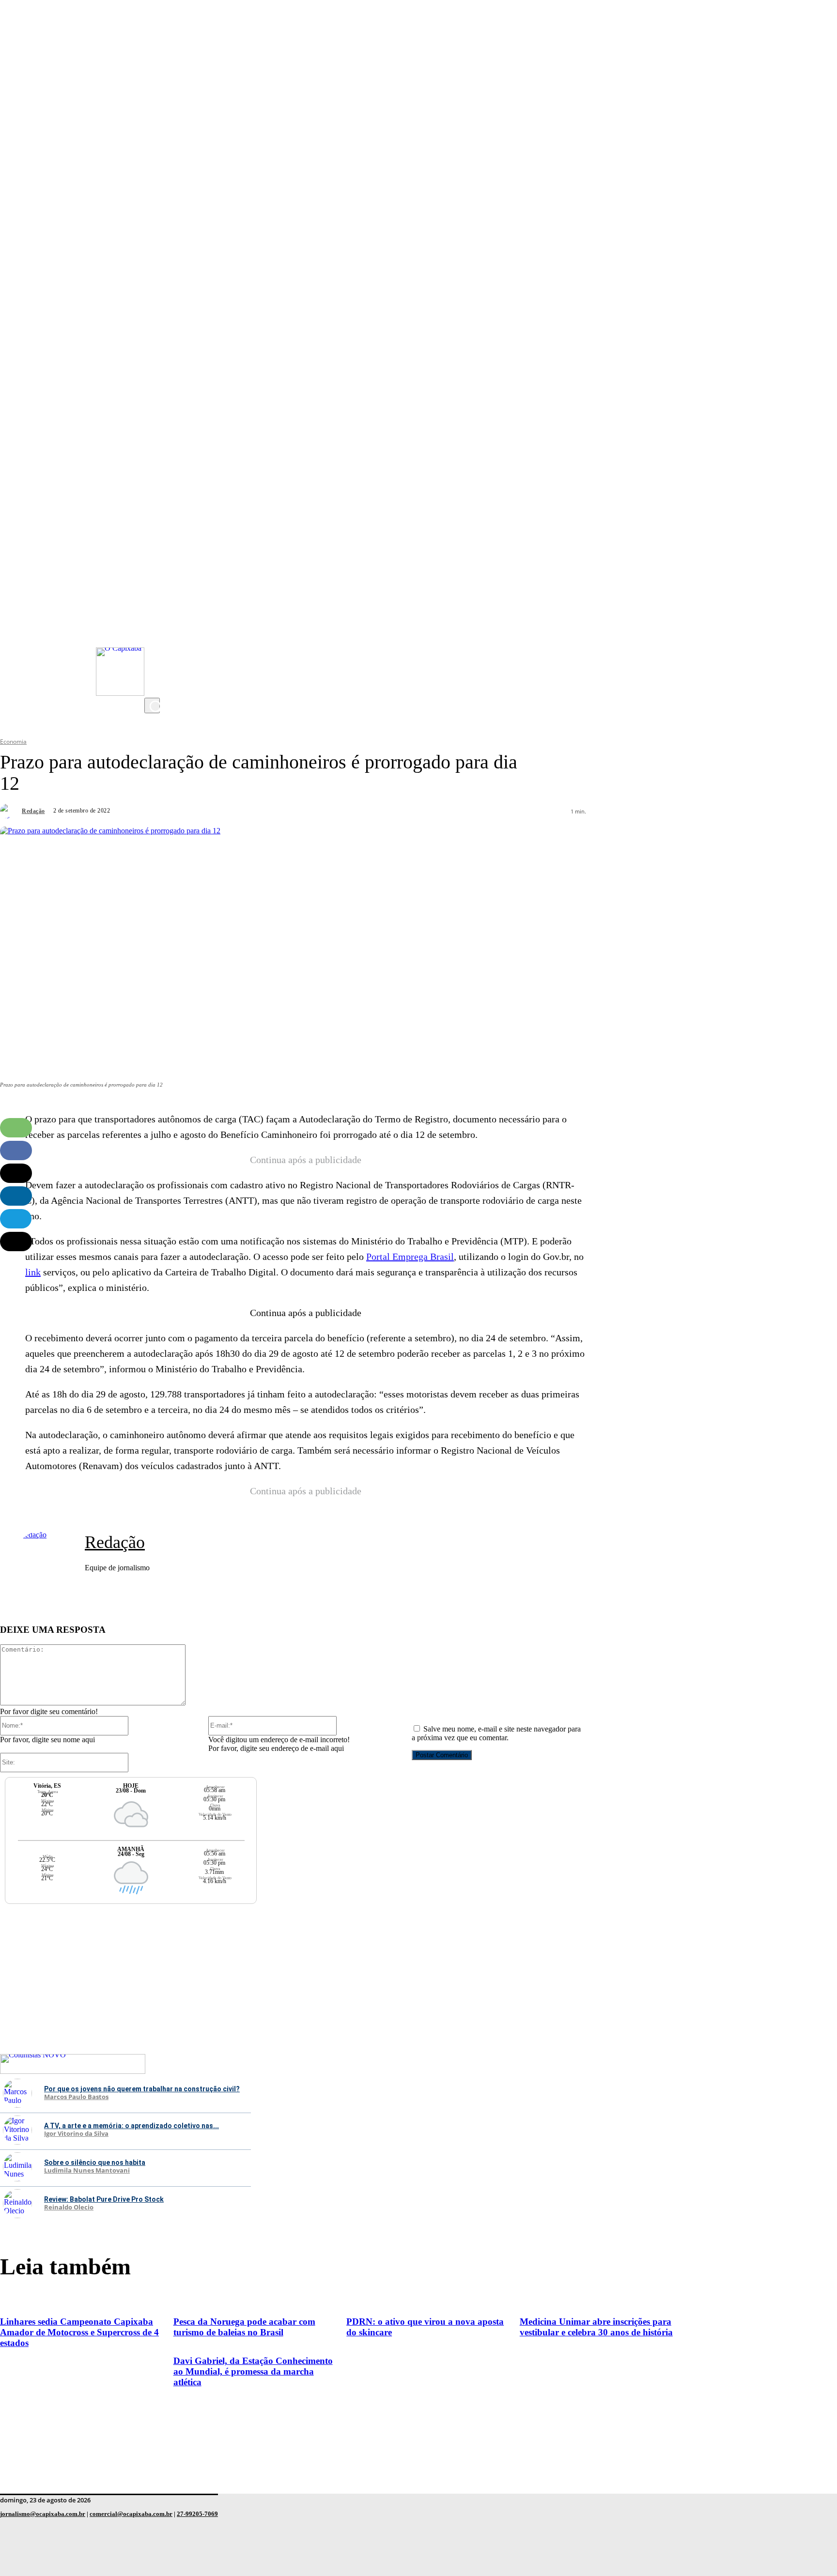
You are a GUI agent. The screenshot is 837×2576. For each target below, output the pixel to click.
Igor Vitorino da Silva (76, 2134)
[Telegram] (16, 1219)
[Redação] (10, 811)
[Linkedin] (16, 1196)
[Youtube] (154, 630)
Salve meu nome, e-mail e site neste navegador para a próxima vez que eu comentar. (496, 1733)
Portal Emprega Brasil (410, 1257)
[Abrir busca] (152, 705)
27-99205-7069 (197, 2514)
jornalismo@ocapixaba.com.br (43, 2514)
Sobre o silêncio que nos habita (95, 2162)
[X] (154, 688)
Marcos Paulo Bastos (76, 2097)
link (33, 1272)
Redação (33, 811)
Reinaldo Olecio (69, 2208)
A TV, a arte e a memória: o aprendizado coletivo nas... (132, 2126)
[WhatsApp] (16, 1128)
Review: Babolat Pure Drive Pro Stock (104, 2199)
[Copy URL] (16, 1242)
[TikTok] (154, 669)
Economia (13, 742)
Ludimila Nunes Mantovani (87, 2171)
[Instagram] (154, 611)
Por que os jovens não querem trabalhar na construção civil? (142, 2089)
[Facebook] (154, 649)
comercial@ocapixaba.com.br (131, 2514)
